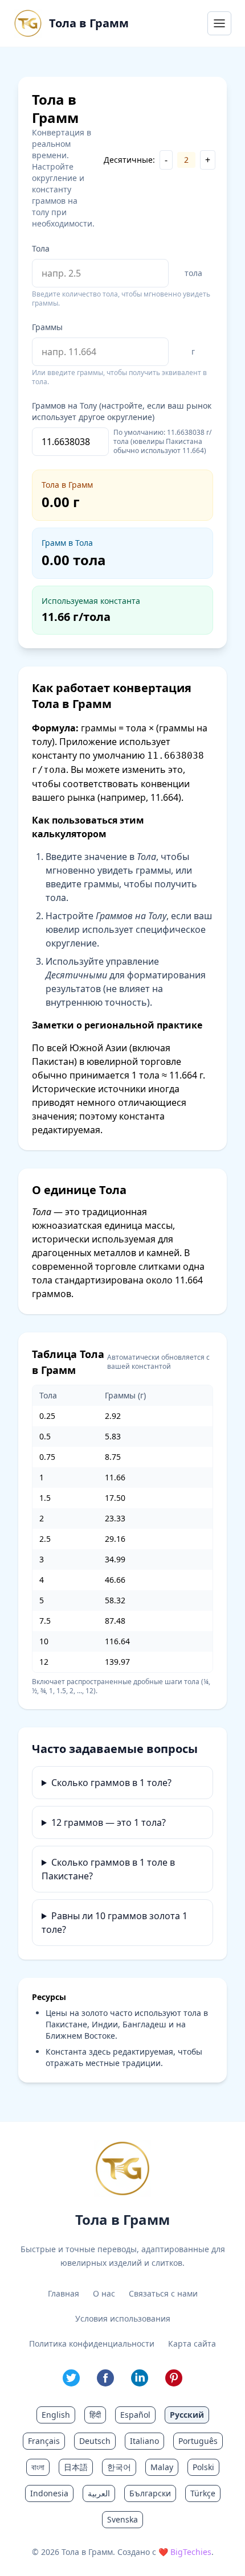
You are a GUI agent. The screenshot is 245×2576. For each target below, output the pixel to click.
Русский (187, 2415)
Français (44, 2441)
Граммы (47, 327)
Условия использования (123, 2318)
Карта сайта (192, 2343)
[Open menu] (219, 23)
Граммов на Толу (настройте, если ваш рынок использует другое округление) (122, 411)
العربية (99, 2493)
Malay (162, 2467)
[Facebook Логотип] (105, 2378)
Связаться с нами (163, 2293)
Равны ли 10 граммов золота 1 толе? (115, 1923)
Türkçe (203, 2493)
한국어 (119, 2467)
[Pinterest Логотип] (174, 2378)
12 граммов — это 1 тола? (109, 1822)
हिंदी (95, 2415)
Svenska (122, 2519)
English (56, 2415)
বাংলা (38, 2467)
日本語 (76, 2467)
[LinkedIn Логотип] (140, 2378)
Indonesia (49, 2493)
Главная (64, 2293)
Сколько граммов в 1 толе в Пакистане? (108, 1869)
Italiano (144, 2441)
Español (135, 2415)
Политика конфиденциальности (92, 2343)
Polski (203, 2467)
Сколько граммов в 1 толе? (111, 1783)
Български (150, 2493)
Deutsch (95, 2441)
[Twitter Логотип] (71, 2378)
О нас (104, 2293)
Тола (41, 248)
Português (198, 2441)
